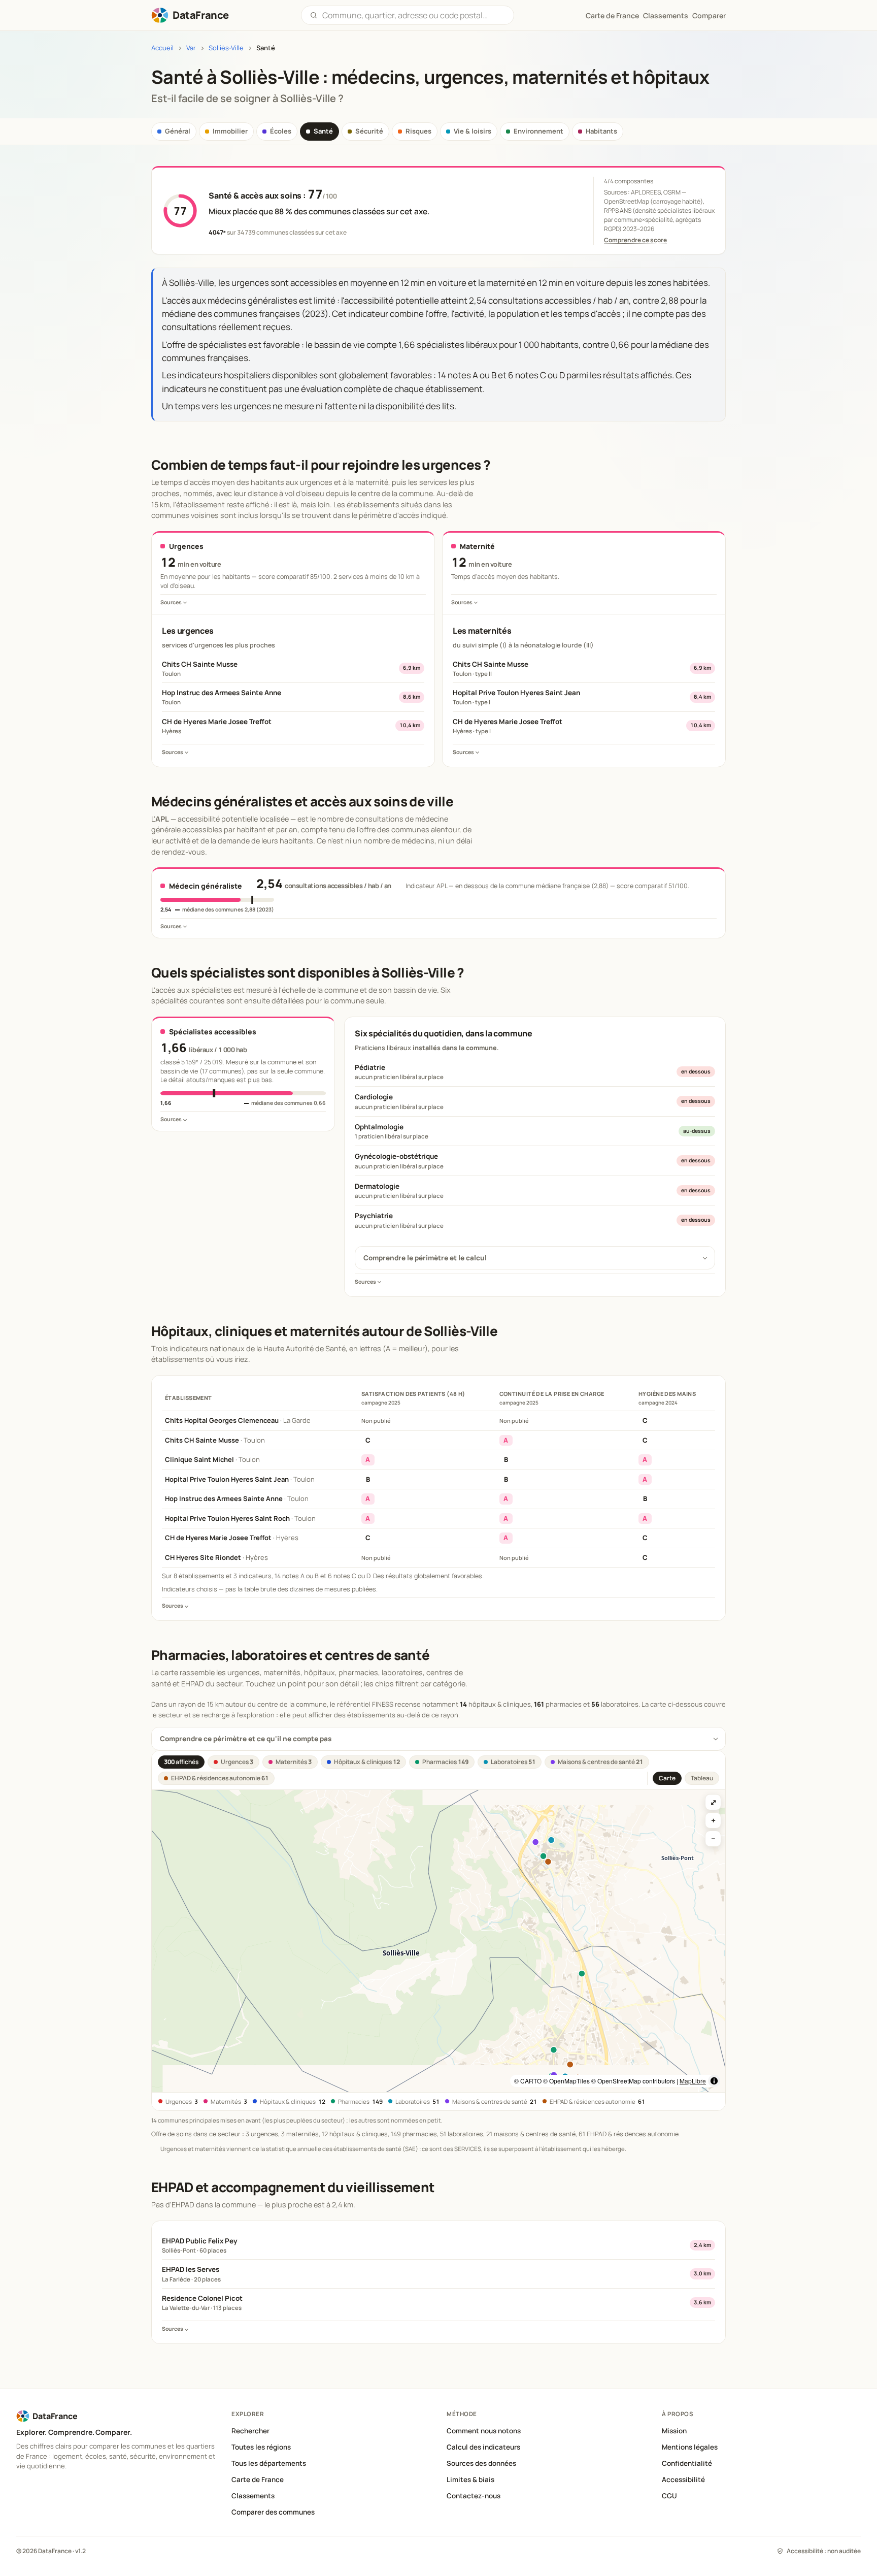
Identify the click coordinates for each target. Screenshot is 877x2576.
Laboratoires (513, 1762)
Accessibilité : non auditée (824, 2551)
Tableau (702, 1778)
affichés (181, 1762)
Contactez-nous (474, 2496)
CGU (669, 2496)
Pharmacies (445, 1762)
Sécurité (369, 131)
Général (178, 131)
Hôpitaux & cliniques (367, 1762)
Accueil (162, 48)
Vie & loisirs (473, 131)
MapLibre (693, 2081)
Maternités (294, 1762)
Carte (667, 1778)
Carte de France (258, 2480)
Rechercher (250, 2431)
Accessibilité (683, 2480)
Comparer (709, 15)
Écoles (281, 131)
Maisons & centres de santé (600, 1762)
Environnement (538, 131)
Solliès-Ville (226, 48)
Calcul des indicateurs (483, 2447)
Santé (323, 131)
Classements (666, 15)
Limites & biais (470, 2480)
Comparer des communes (273, 2512)
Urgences (237, 1762)
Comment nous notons (484, 2431)
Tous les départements (269, 2463)
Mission (674, 2431)
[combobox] (414, 15)
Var (191, 48)
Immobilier (230, 131)
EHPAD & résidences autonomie (220, 1778)
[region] (438, 1941)
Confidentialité (687, 2463)
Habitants (601, 131)
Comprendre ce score (635, 240)
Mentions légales (690, 2447)
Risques (418, 131)
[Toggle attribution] (714, 2081)
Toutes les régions (261, 2447)
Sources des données (481, 2463)
